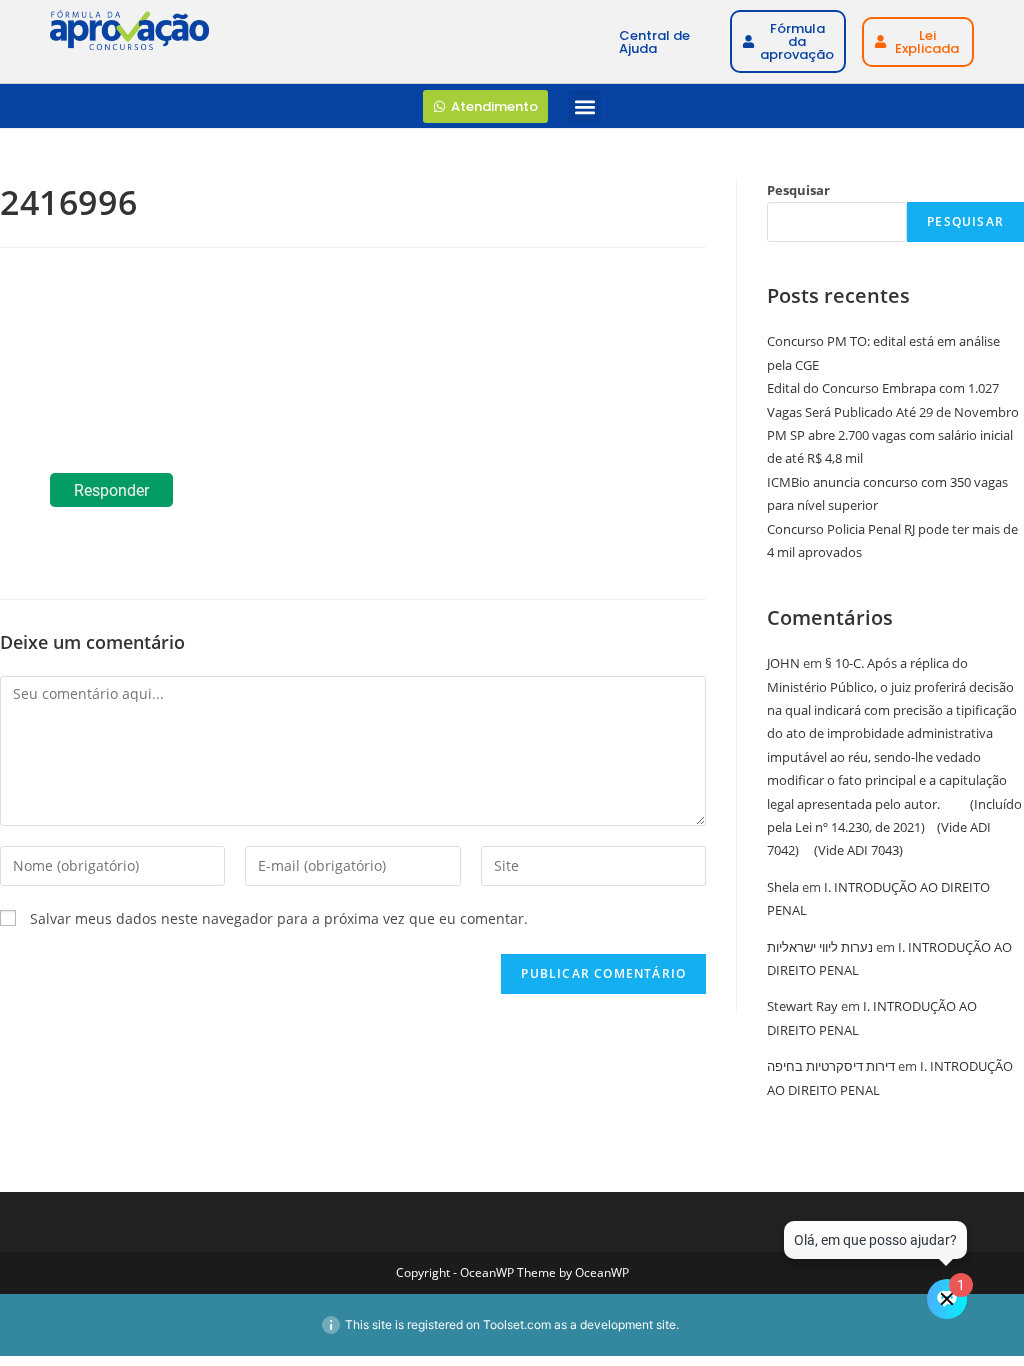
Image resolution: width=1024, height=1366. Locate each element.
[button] (584, 106)
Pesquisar (798, 190)
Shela (783, 887)
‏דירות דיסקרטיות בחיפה (831, 1066)
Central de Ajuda (654, 42)
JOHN (783, 663)
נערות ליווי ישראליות (820, 947)
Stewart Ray (802, 1006)
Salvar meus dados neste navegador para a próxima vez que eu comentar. (279, 918)
